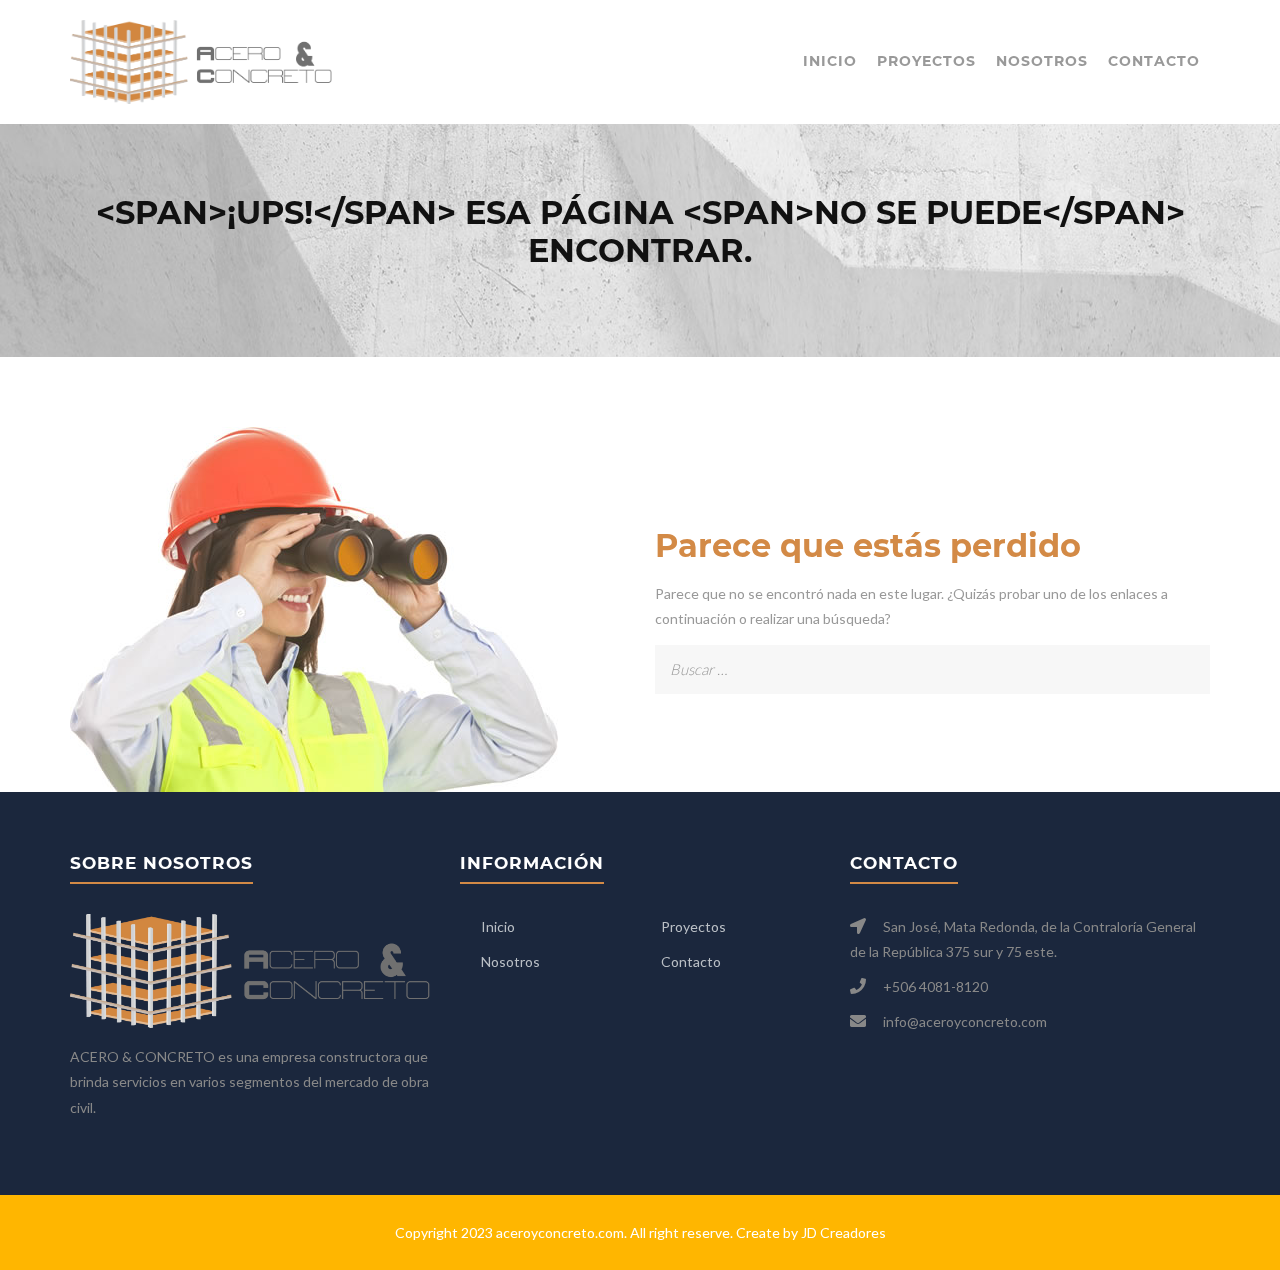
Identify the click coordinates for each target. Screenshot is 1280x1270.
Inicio (830, 61)
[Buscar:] (932, 657)
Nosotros (1042, 61)
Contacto (1154, 61)
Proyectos (926, 61)
